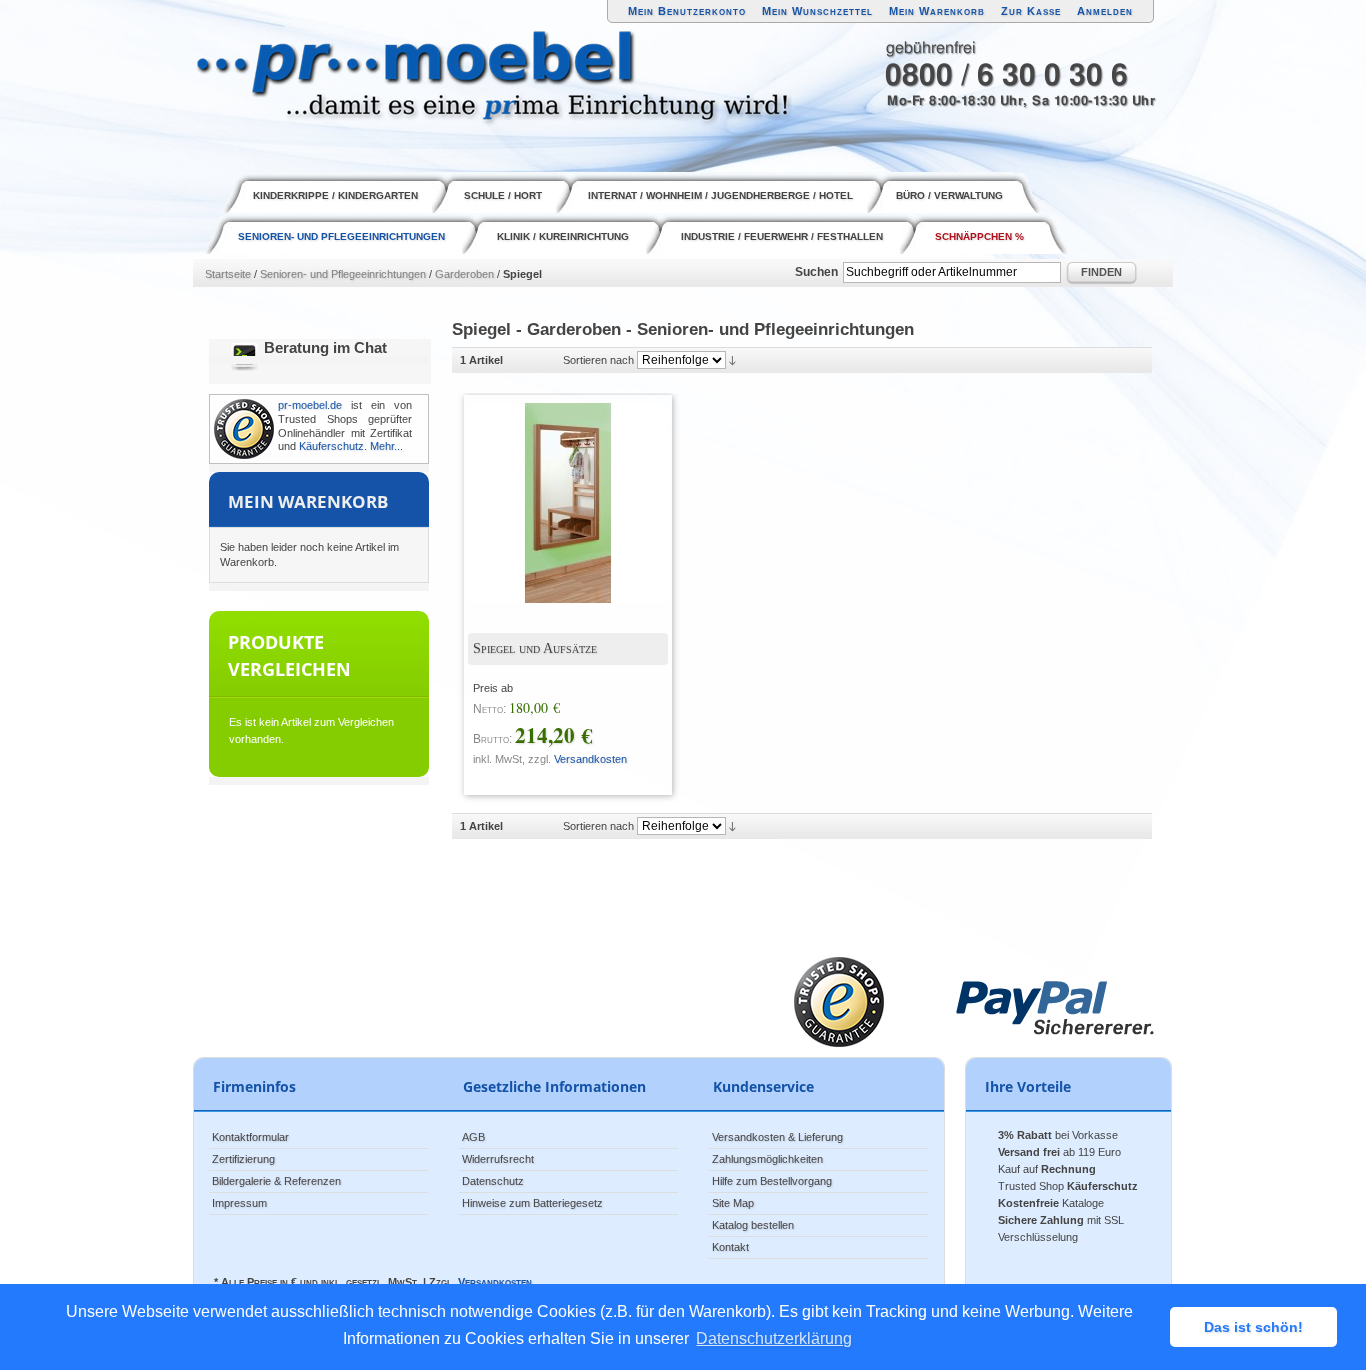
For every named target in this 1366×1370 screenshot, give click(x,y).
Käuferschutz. (333, 446)
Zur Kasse (1031, 11)
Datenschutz (493, 1181)
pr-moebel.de (310, 405)
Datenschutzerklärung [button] (774, 1338)
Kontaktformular (250, 1137)
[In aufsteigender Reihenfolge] (732, 360)
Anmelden (1105, 11)
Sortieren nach (598, 360)
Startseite (228, 274)
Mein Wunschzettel (817, 11)
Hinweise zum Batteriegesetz (532, 1203)
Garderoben (464, 274)
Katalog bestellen (753, 1225)
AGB (473, 1137)
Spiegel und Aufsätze (535, 648)
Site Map (733, 1203)
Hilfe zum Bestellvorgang (772, 1181)
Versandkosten (590, 759)
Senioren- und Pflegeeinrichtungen (343, 274)
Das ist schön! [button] (1253, 1327)
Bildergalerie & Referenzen (276, 1181)
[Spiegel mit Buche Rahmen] (553, 488)
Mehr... (386, 446)
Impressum (239, 1203)
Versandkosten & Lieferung (777, 1137)
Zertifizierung (243, 1159)
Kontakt (730, 1247)
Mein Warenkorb (937, 11)
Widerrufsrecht (498, 1159)
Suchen (816, 272)
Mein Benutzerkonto (687, 11)
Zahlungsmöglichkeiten (767, 1159)
